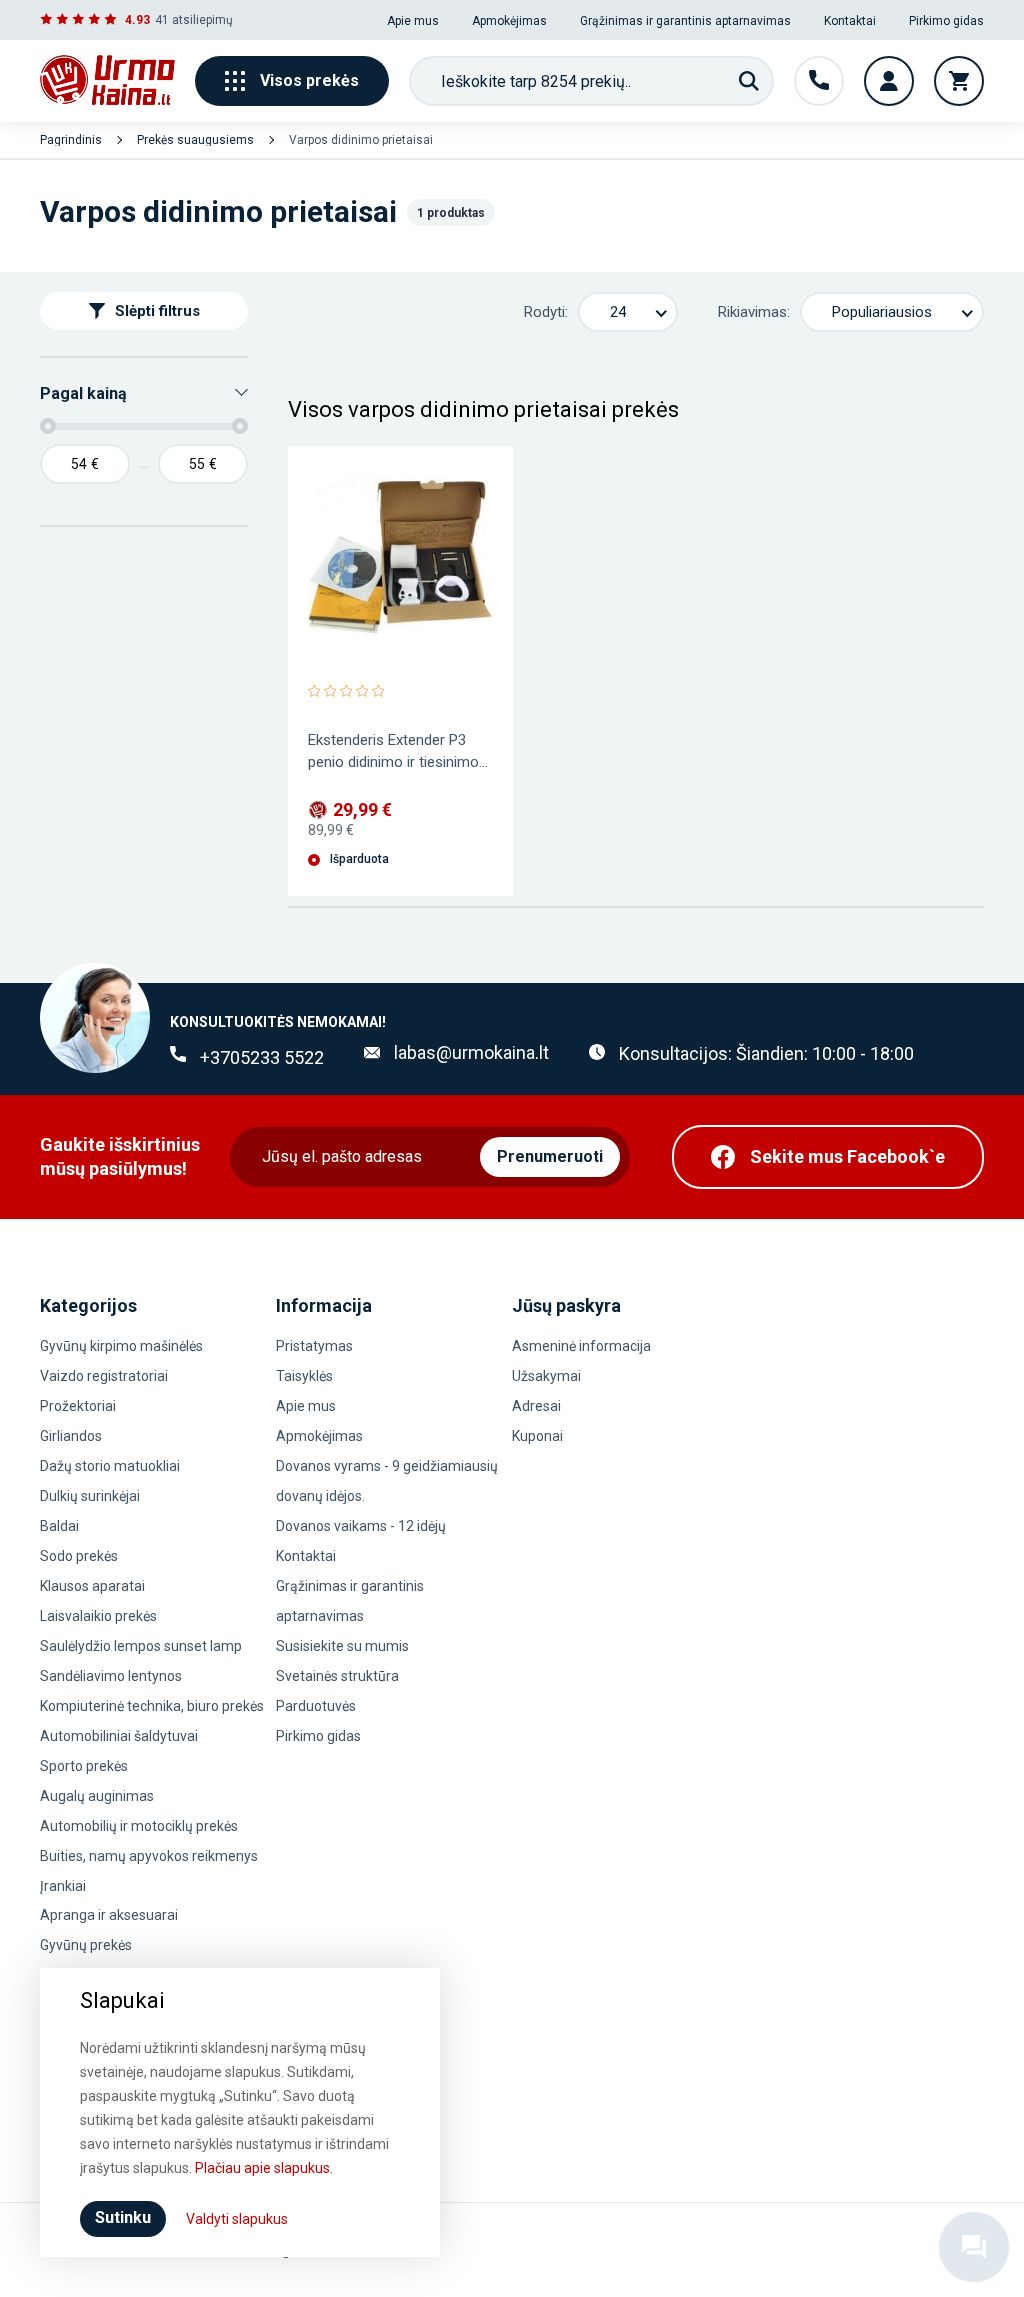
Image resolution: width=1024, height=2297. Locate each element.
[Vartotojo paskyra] (889, 81)
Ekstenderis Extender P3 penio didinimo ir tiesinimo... (398, 751)
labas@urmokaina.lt (471, 1052)
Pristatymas (314, 1346)
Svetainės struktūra (337, 1676)
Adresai (536, 1406)
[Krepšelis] (959, 81)
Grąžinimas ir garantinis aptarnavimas (685, 21)
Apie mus (413, 21)
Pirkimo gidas (946, 21)
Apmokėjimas (509, 21)
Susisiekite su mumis (342, 1646)
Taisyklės (304, 1376)
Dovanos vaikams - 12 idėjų (361, 1526)
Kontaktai (850, 21)
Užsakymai (546, 1376)
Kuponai (537, 1436)
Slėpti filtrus (157, 311)
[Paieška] (749, 81)
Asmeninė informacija (581, 1346)
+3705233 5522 (262, 1057)
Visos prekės (309, 80)
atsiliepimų (202, 20)
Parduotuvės (316, 1706)
